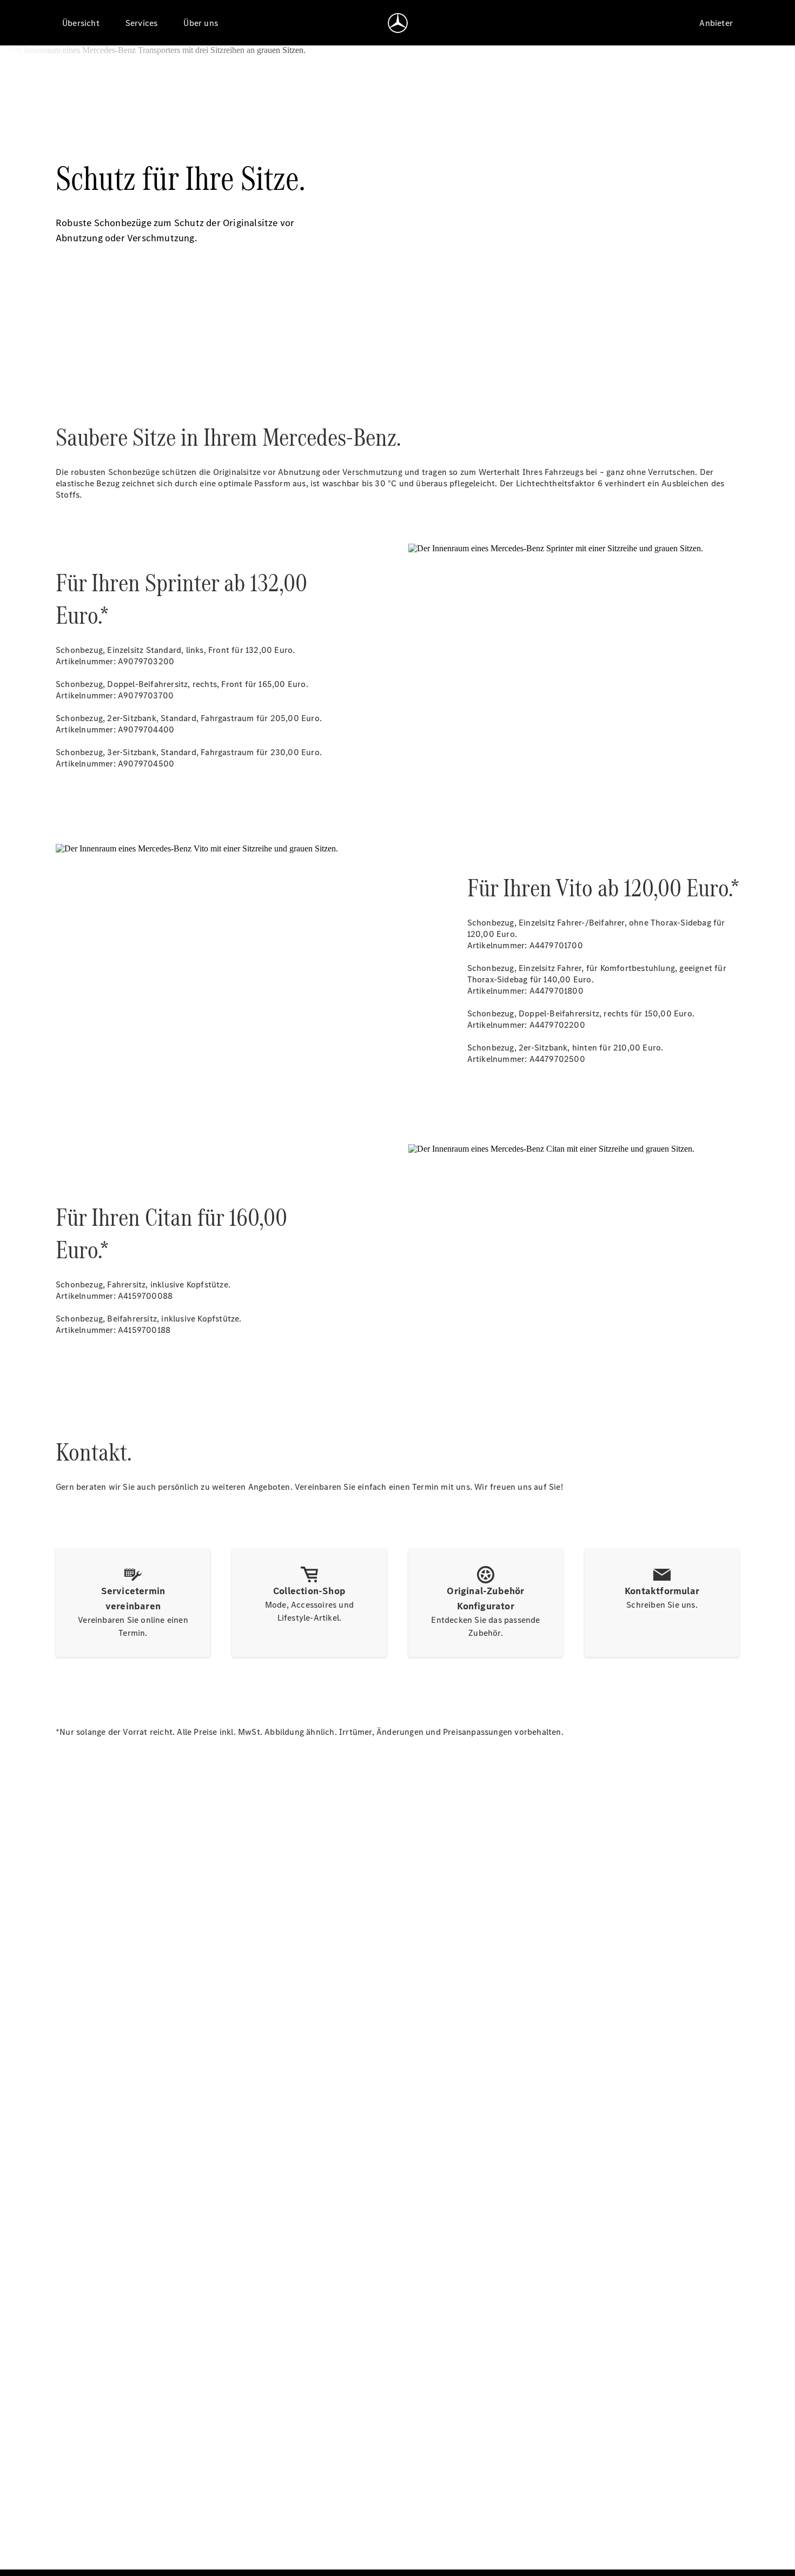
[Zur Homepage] (398, 23)
